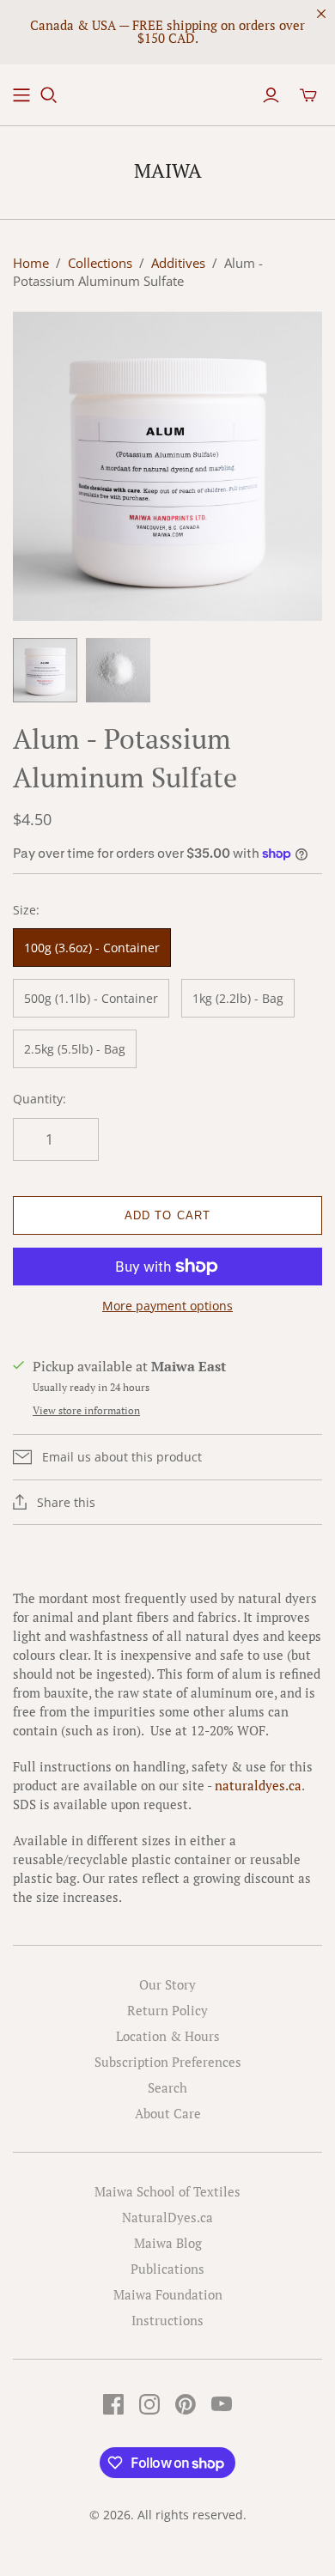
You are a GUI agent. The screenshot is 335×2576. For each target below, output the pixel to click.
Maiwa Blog (168, 2243)
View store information (86, 1410)
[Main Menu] (21, 95)
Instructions (167, 2320)
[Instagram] (149, 2404)
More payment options (167, 1306)
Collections (100, 263)
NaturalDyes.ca (167, 2217)
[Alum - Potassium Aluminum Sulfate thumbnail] (45, 670)
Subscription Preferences (168, 2062)
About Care (168, 2113)
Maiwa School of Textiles (167, 2191)
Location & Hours (168, 2036)
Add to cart (167, 1215)
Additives (178, 263)
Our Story (167, 1984)
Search (167, 2087)
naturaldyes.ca (258, 1785)
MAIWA (168, 170)
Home (31, 263)
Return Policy (167, 2010)
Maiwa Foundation (168, 2294)
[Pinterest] (186, 2404)
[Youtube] (222, 2404)
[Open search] (49, 95)
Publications (167, 2269)
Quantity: (40, 1099)
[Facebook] (113, 2404)
